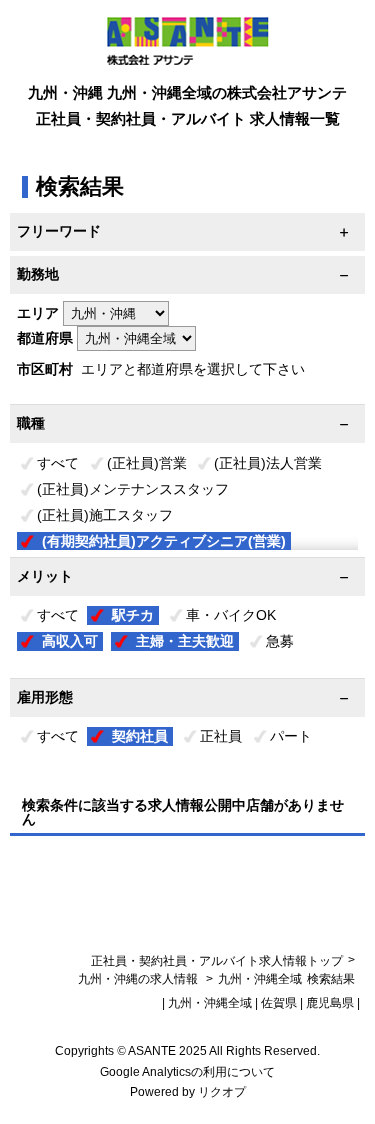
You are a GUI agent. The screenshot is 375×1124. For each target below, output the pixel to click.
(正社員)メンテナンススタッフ (133, 489)
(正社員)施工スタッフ (105, 515)
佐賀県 (279, 1003)
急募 (280, 641)
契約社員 (140, 736)
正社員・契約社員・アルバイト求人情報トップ (217, 961)
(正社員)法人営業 (268, 463)
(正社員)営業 (147, 463)
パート (291, 736)
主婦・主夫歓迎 (185, 641)
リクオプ (222, 1092)
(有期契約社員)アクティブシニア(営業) (164, 541)
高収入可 (70, 641)
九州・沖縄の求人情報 (139, 979)
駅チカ (133, 615)
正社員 (221, 736)
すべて (58, 463)
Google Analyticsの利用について (187, 1072)
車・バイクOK (231, 615)
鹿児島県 (330, 1003)
